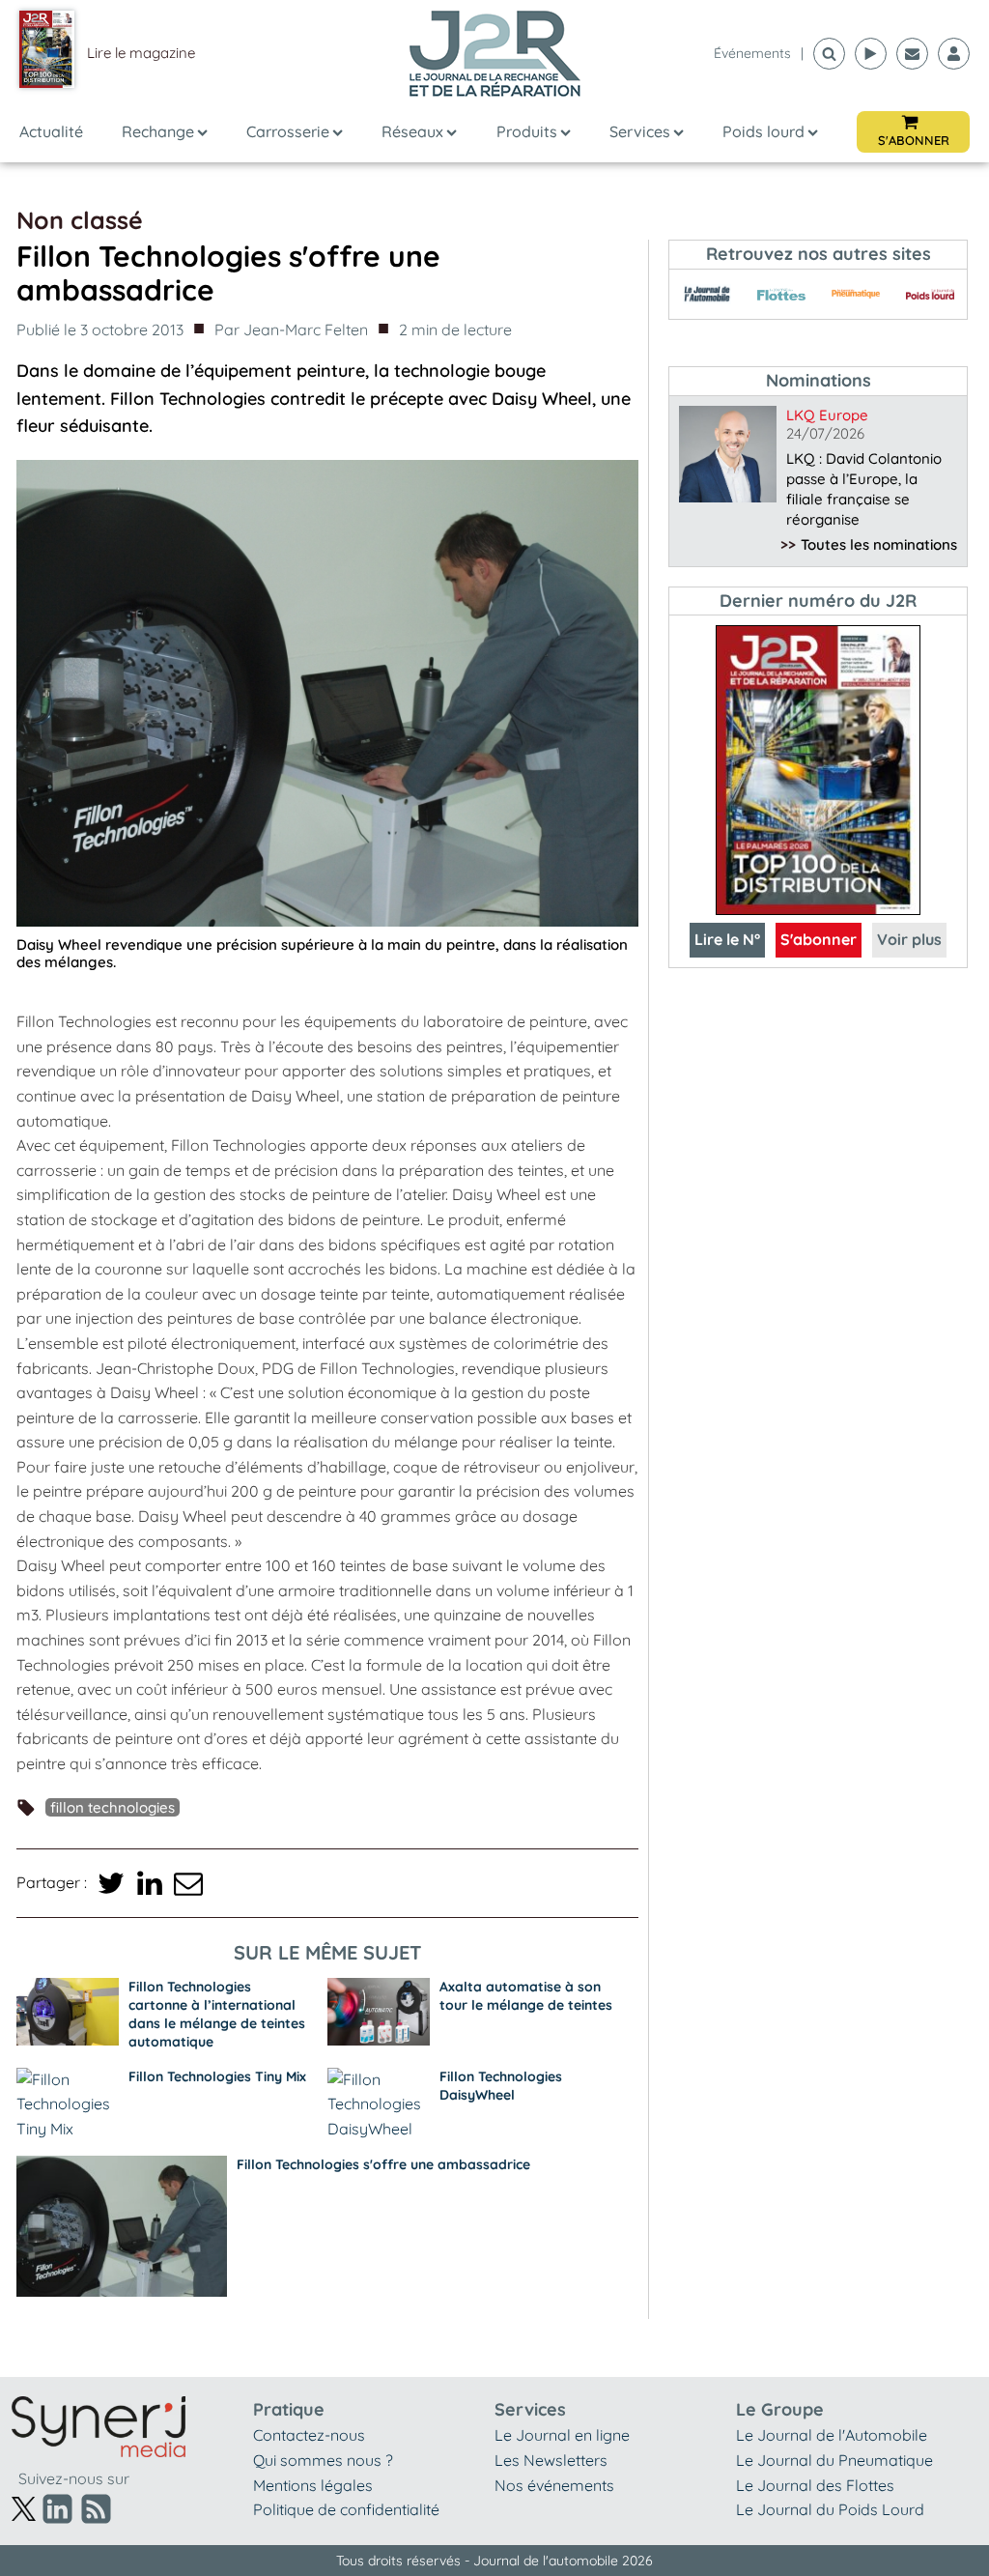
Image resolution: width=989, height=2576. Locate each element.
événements (752, 53)
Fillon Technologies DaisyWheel (501, 2086)
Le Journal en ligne (562, 2435)
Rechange (158, 131)
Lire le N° (727, 939)
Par (291, 329)
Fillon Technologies (113, 1807)
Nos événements (554, 2485)
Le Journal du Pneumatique (834, 2460)
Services (640, 131)
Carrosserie (288, 131)
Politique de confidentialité (346, 2509)
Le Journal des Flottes (815, 2485)
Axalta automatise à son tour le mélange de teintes (526, 1996)
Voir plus (909, 939)
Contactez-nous (309, 2435)
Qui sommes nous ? (323, 2460)
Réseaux (412, 131)
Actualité (51, 131)
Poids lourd (763, 131)
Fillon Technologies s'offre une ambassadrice (383, 2164)
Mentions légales (313, 2485)
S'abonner (819, 939)
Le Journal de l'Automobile (832, 2435)
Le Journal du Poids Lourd (830, 2509)
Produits (527, 131)
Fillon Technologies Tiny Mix (217, 2076)
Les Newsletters (551, 2460)
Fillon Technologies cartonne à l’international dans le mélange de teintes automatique (217, 2014)
